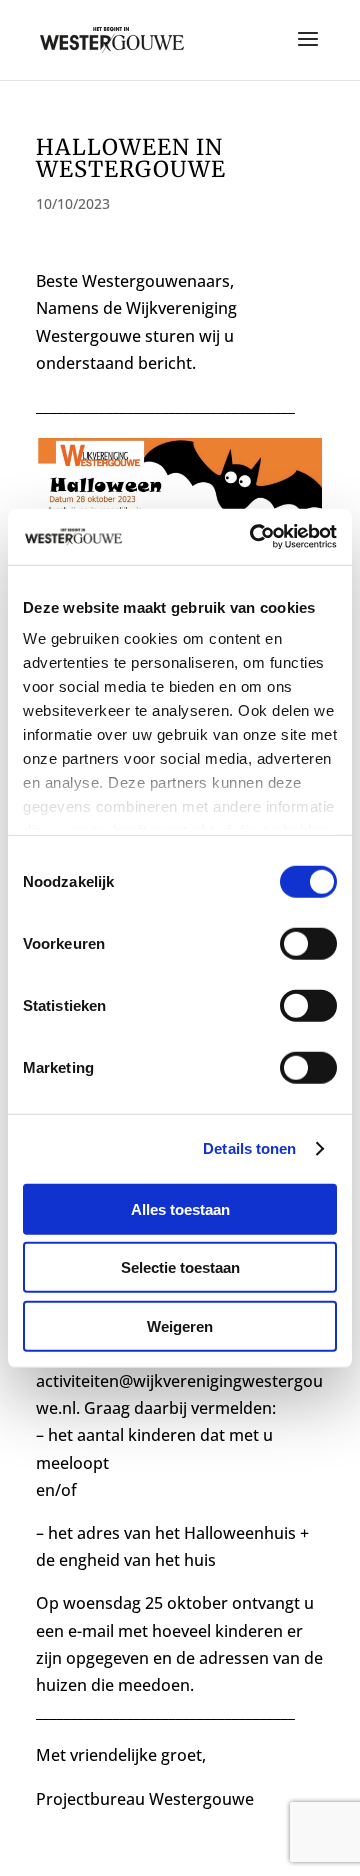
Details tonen (249, 1148)
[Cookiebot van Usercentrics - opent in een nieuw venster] (254, 537)
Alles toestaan (180, 1208)
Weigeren (180, 1325)
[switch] (308, 943)
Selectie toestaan (180, 1267)
